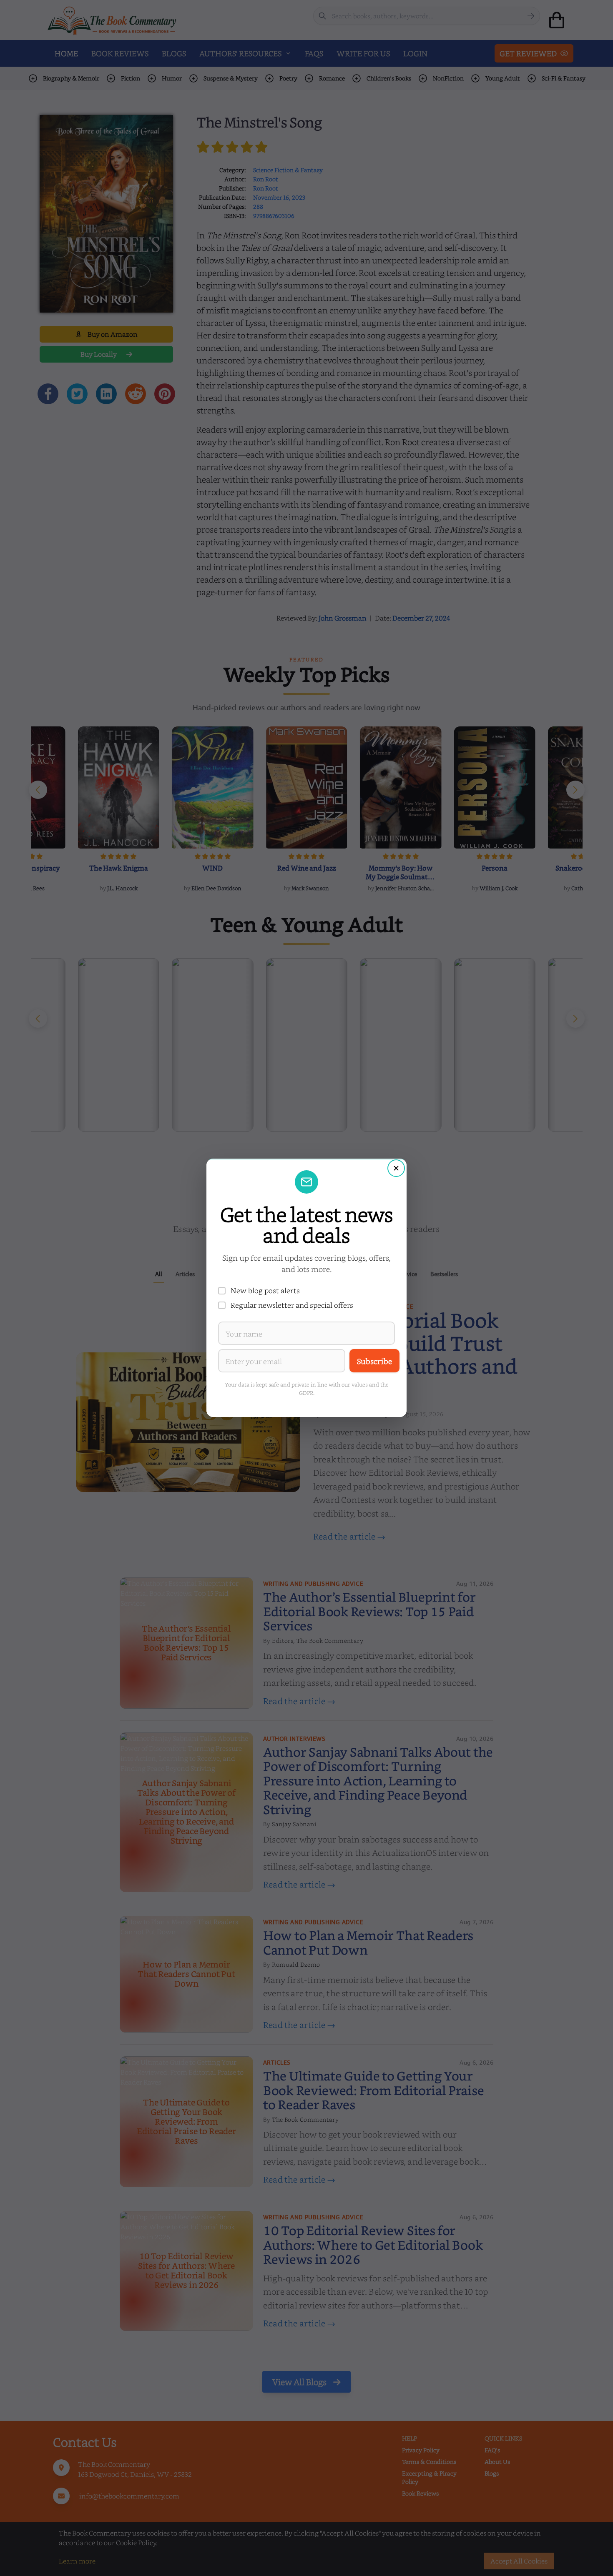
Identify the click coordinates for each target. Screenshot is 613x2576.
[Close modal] (396, 1168)
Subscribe (374, 1361)
